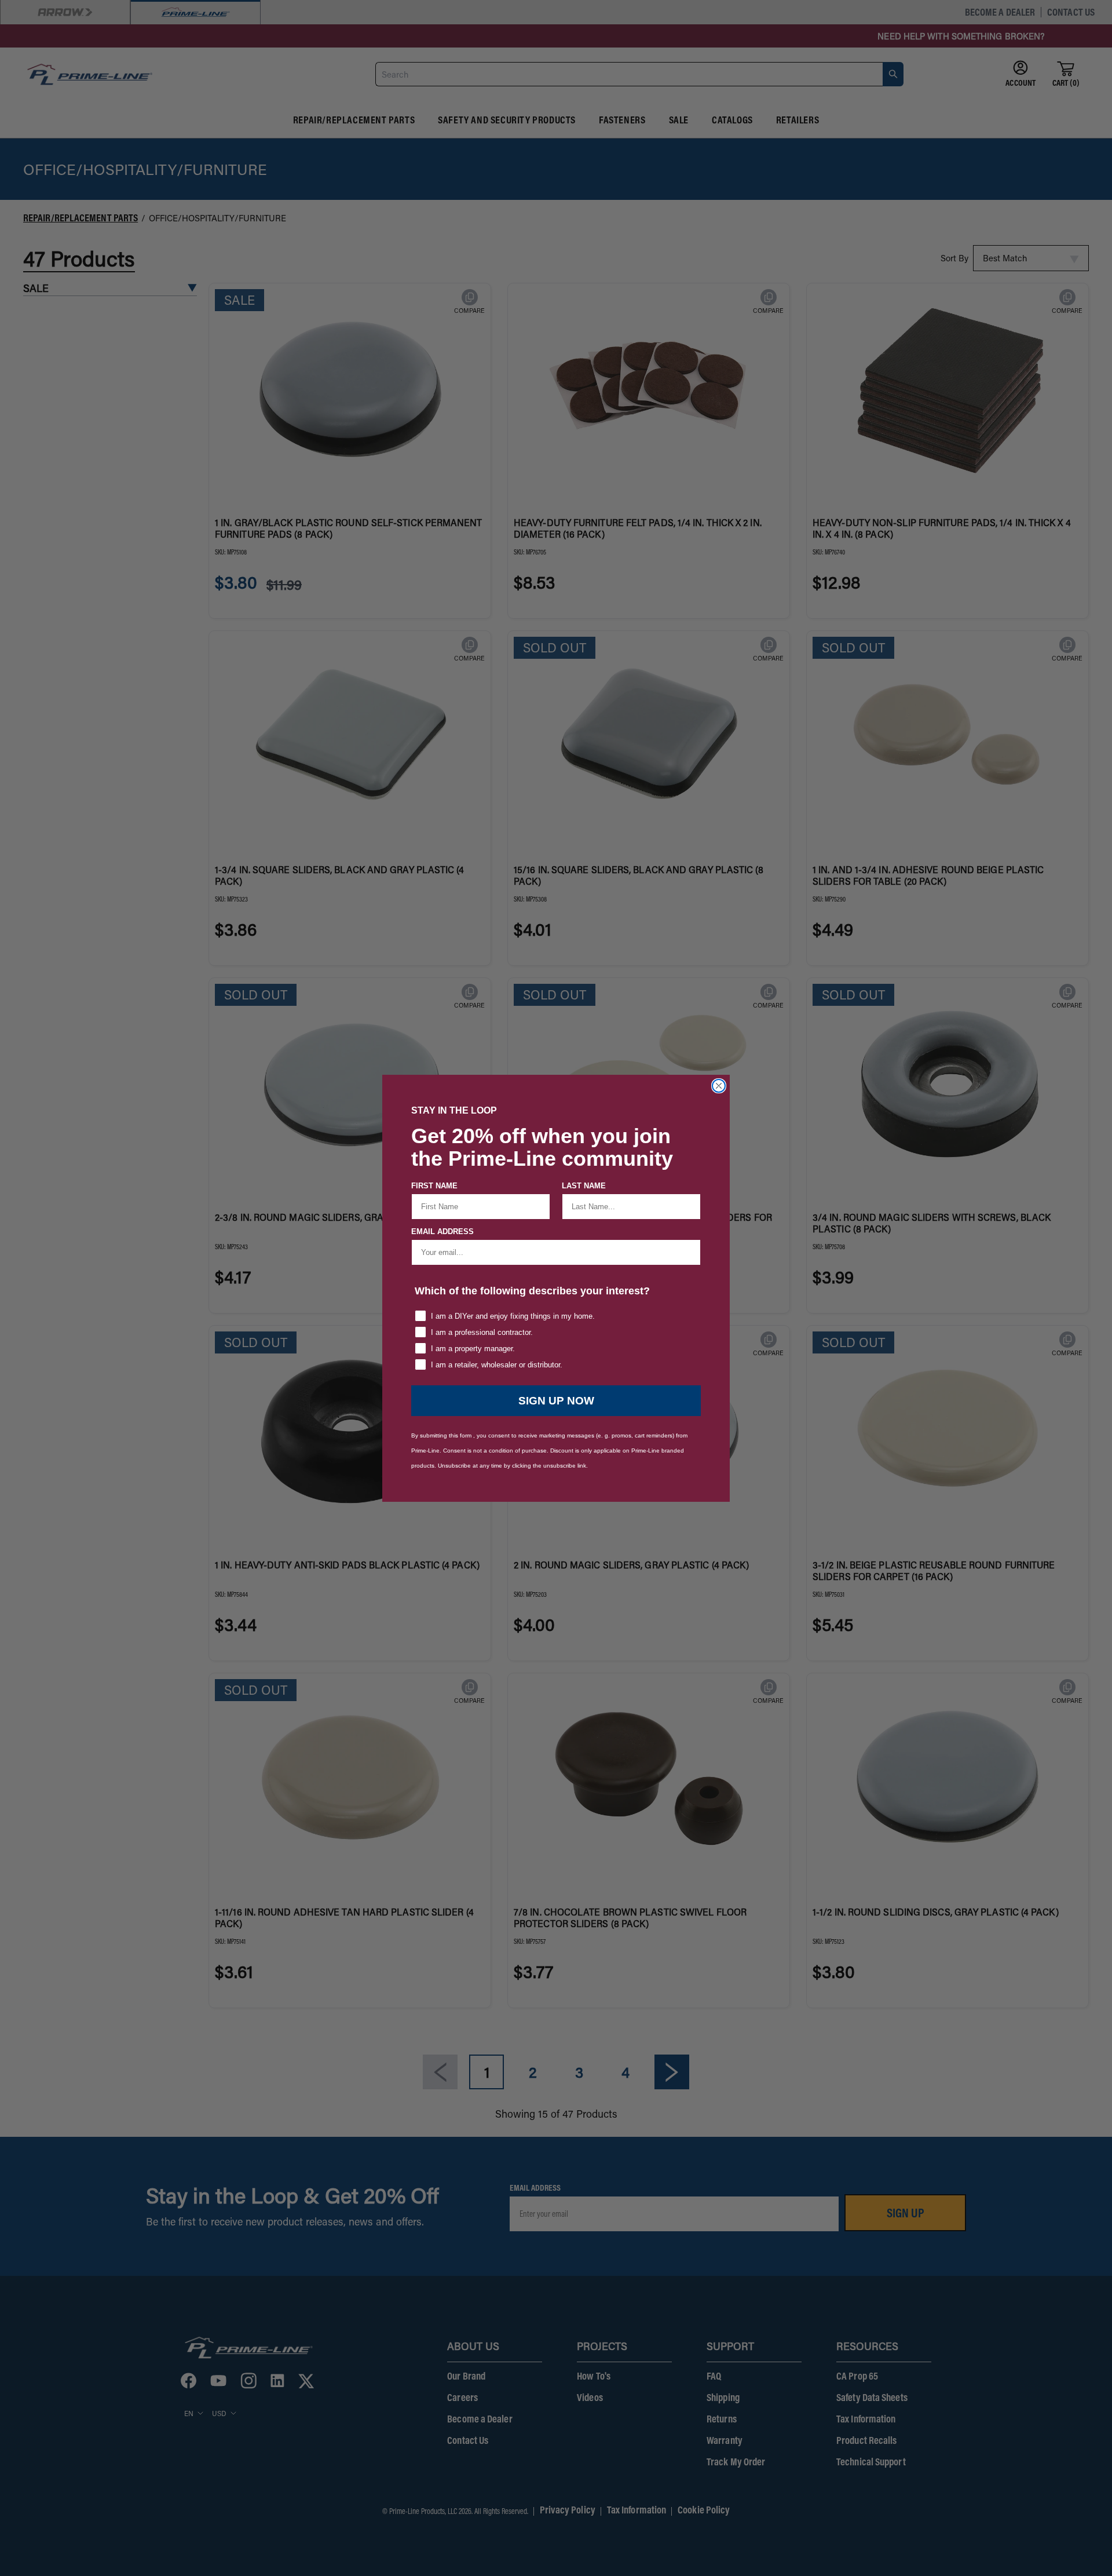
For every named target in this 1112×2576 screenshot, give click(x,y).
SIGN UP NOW (556, 1401)
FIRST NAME (434, 1186)
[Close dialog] (719, 1086)
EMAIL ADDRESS (442, 1232)
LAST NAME (584, 1186)
